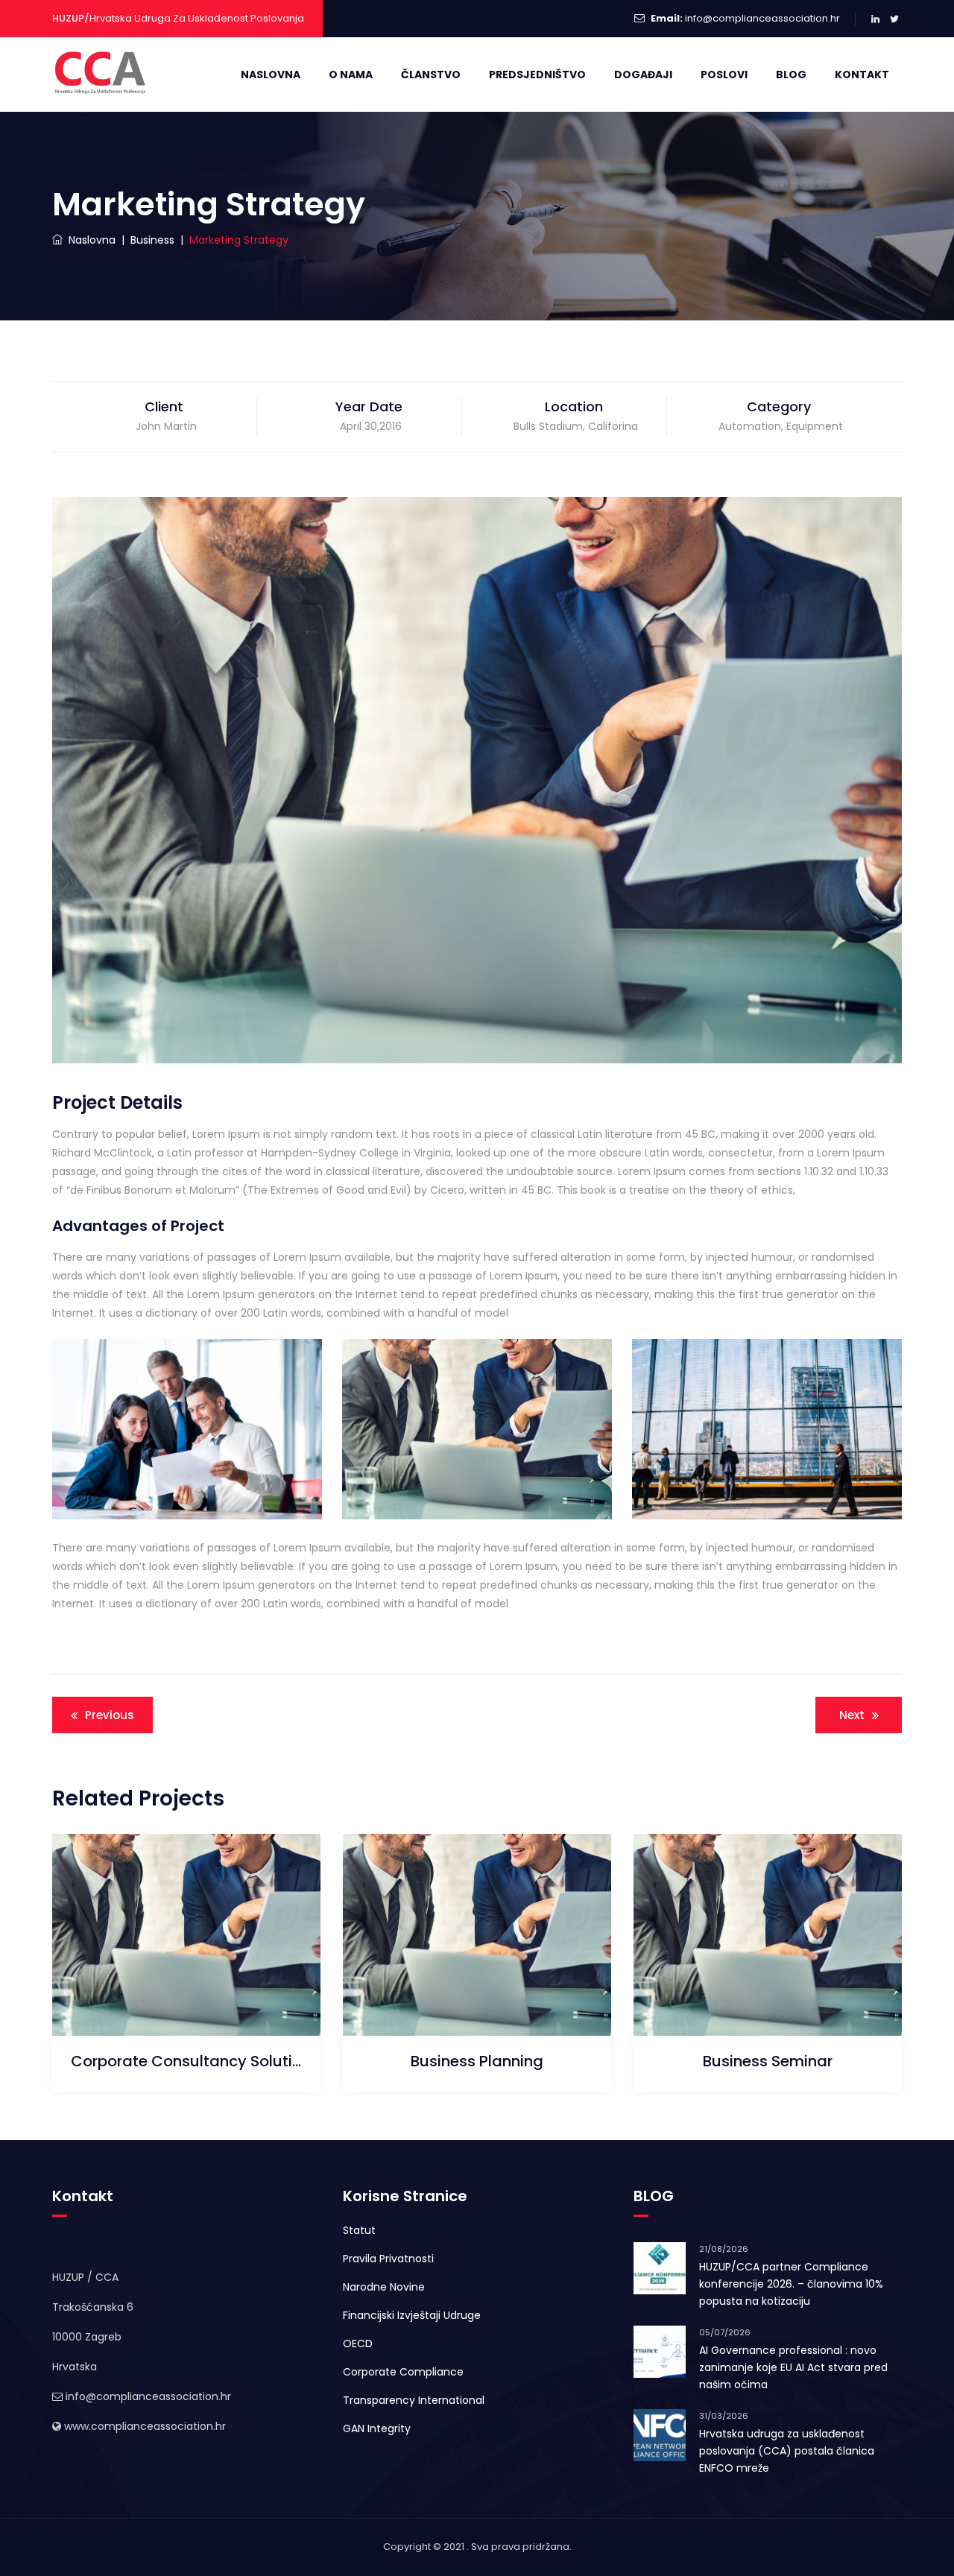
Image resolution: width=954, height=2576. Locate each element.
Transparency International (414, 2400)
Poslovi (724, 75)
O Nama (351, 75)
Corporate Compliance (403, 2372)
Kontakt (862, 75)
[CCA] (102, 75)
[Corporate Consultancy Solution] (168, 1999)
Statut (359, 2230)
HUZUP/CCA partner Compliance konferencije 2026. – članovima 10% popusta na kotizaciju (791, 2284)
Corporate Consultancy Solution (186, 2061)
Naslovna (271, 75)
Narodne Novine (384, 2287)
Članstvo (431, 75)
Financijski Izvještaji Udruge (412, 2315)
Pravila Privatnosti (388, 2259)
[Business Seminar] (749, 1999)
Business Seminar (768, 2061)
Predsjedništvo (537, 75)
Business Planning (477, 2061)
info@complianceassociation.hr (762, 18)
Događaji (643, 75)
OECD (358, 2344)
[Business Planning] (459, 1999)
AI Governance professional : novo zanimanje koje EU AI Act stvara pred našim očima (793, 2367)
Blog (791, 75)
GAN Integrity (377, 2428)
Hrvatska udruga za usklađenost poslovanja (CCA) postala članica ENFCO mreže (787, 2451)
